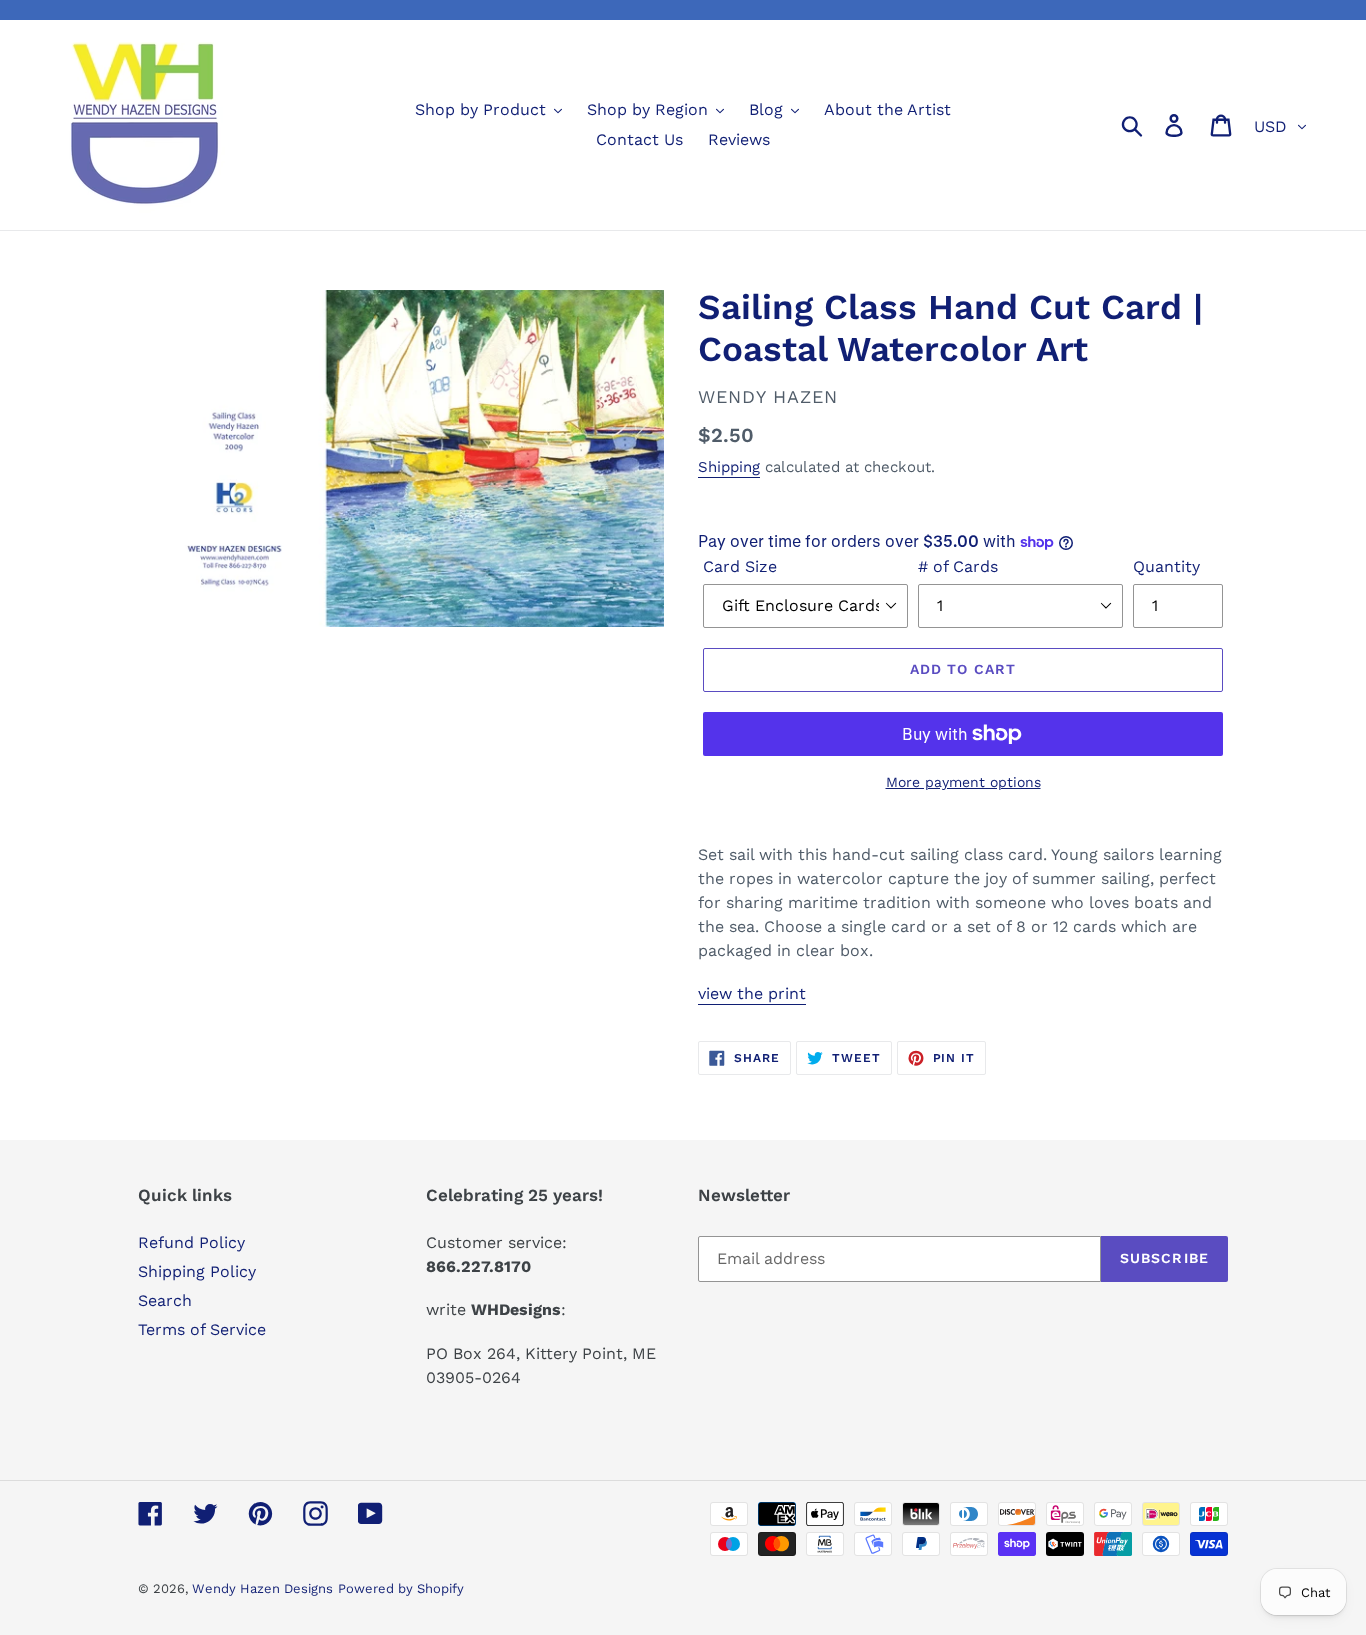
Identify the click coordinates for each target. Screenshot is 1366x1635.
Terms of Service (202, 1329)
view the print (752, 993)
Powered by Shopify (401, 1588)
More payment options (963, 782)
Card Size (740, 566)
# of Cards (958, 566)
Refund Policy (191, 1242)
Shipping (729, 467)
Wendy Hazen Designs (262, 1588)
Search (165, 1300)
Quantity (1166, 566)
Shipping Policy (197, 1271)
